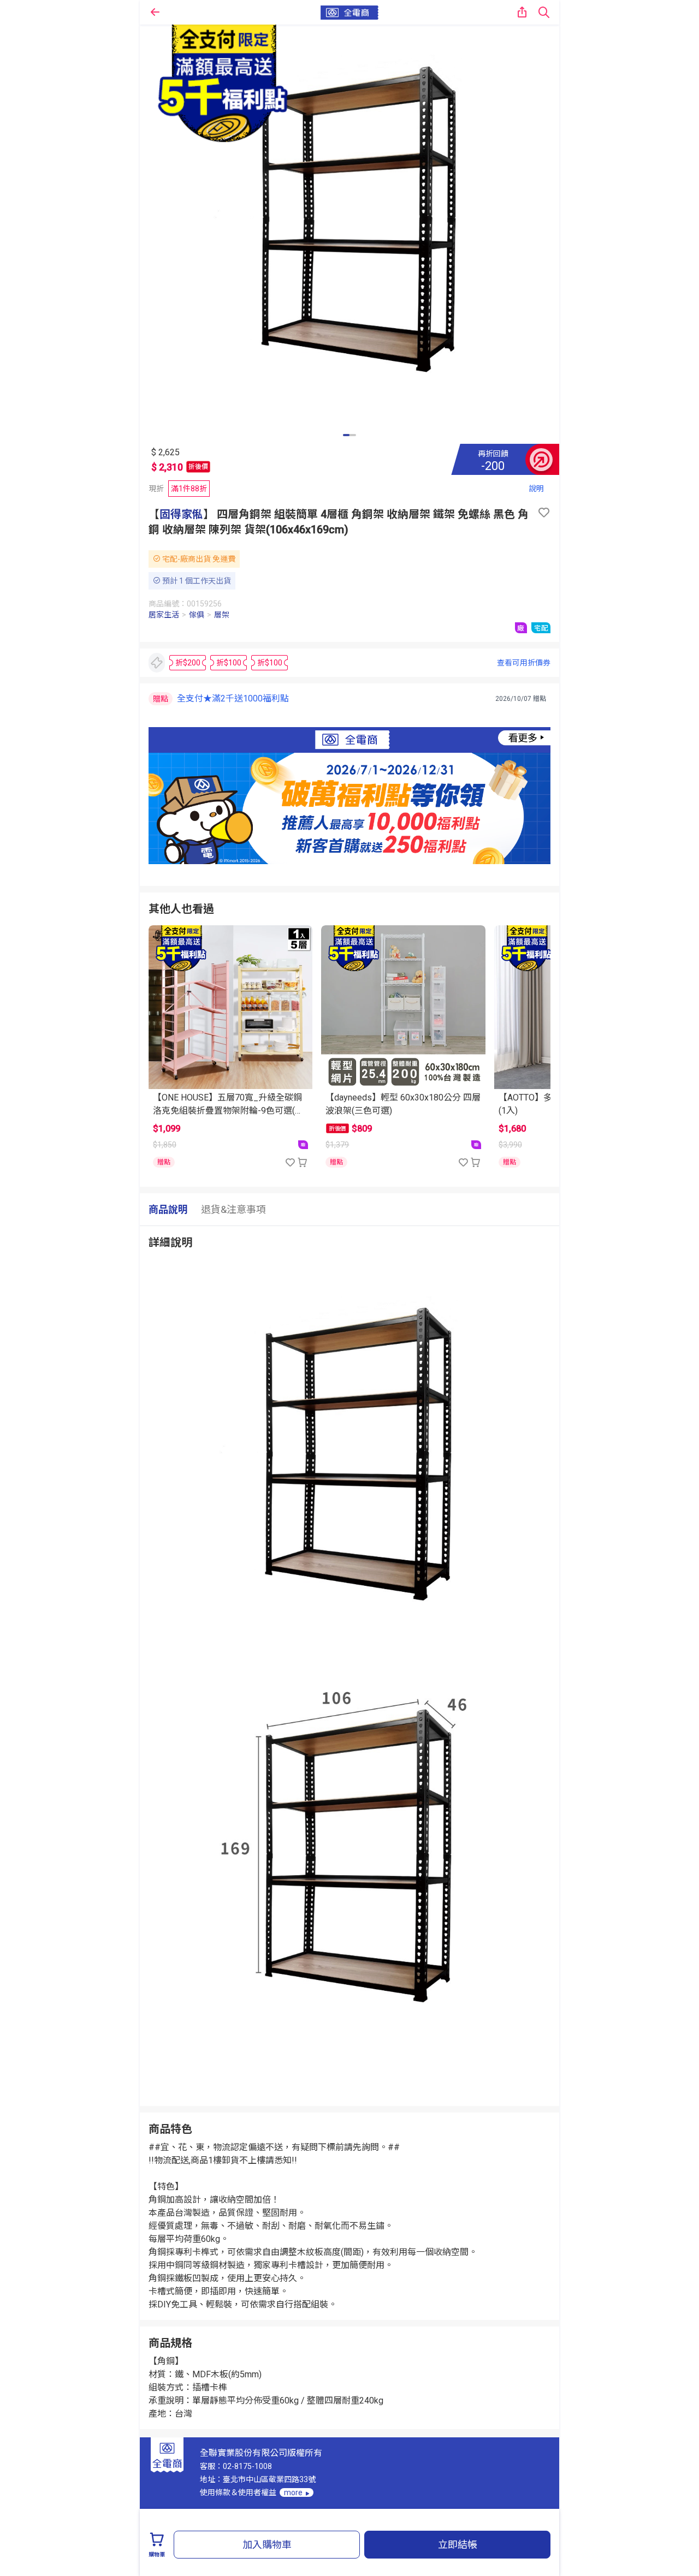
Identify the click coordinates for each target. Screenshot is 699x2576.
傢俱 (197, 615)
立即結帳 (458, 2545)
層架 (222, 615)
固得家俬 (181, 514)
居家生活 (164, 615)
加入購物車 (267, 2545)
